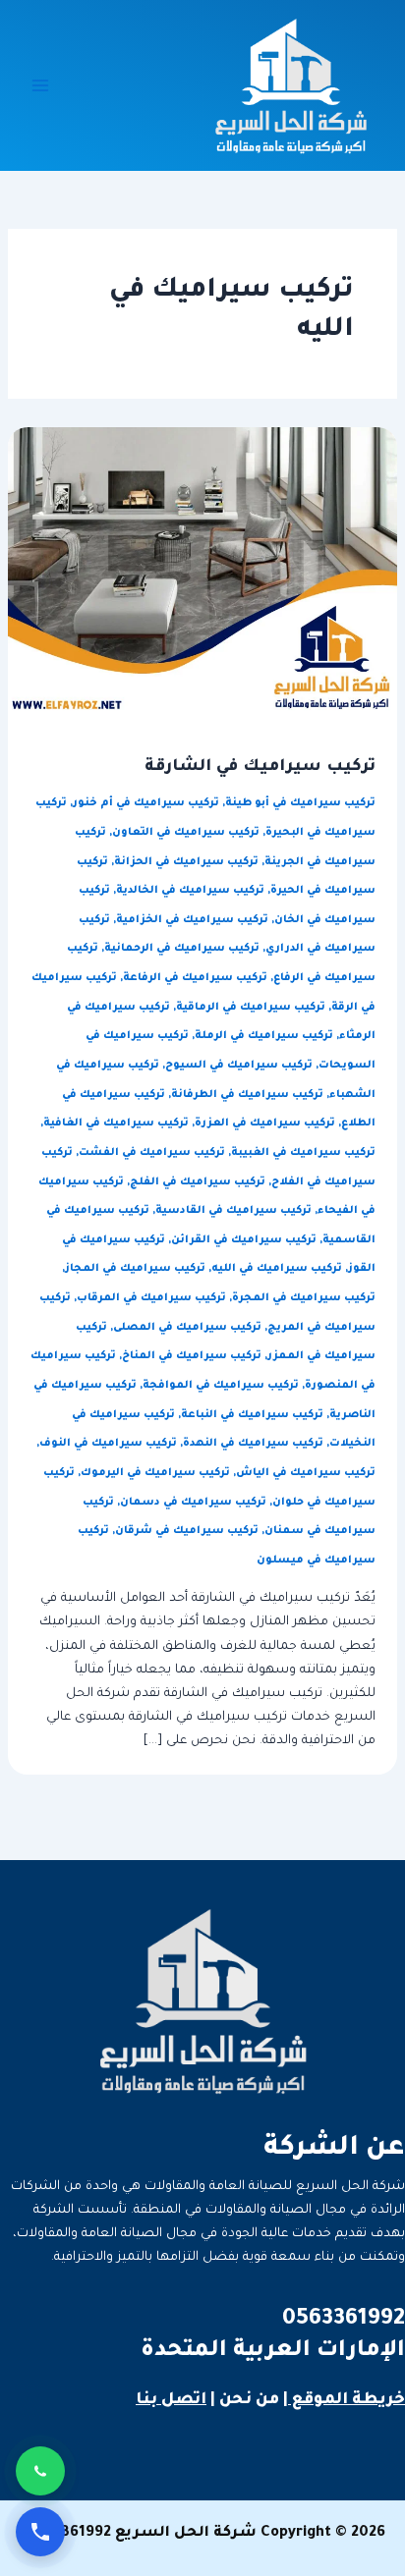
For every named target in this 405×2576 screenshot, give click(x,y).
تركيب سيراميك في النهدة (253, 1444)
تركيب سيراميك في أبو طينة (300, 803)
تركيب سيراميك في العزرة (265, 1124)
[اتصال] (40, 2532)
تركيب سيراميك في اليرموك (155, 1473)
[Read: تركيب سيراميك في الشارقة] (202, 572)
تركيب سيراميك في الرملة (264, 1036)
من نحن (249, 2400)
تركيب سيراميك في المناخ (192, 1356)
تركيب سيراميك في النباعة (252, 1415)
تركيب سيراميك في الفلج (198, 1182)
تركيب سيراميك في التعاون (186, 833)
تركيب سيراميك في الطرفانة (247, 1095)
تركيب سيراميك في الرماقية (251, 1008)
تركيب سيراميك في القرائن (244, 1240)
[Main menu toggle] (40, 85)
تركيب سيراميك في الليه (277, 1269)
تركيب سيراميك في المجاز (135, 1269)
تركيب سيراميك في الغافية (116, 1124)
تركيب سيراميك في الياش (306, 1473)
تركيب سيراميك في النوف (108, 1444)
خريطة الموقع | (344, 2400)
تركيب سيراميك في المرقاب (151, 1298)
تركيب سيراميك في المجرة (304, 1298)
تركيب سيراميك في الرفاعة (195, 978)
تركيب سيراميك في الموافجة (221, 1386)
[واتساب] (40, 2471)
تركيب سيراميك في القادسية (233, 1211)
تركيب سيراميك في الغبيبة (303, 1153)
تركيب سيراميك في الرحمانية (182, 949)
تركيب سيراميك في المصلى (187, 1328)
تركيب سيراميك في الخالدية (190, 891)
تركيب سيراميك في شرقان (187, 1531)
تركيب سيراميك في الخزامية (192, 920)
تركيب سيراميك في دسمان (193, 1503)
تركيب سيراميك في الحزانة (186, 862)
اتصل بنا (171, 2400)
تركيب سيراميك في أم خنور (146, 803)
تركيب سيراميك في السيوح (239, 1066)
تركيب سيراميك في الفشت (152, 1153)
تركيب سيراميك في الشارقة (260, 767)
